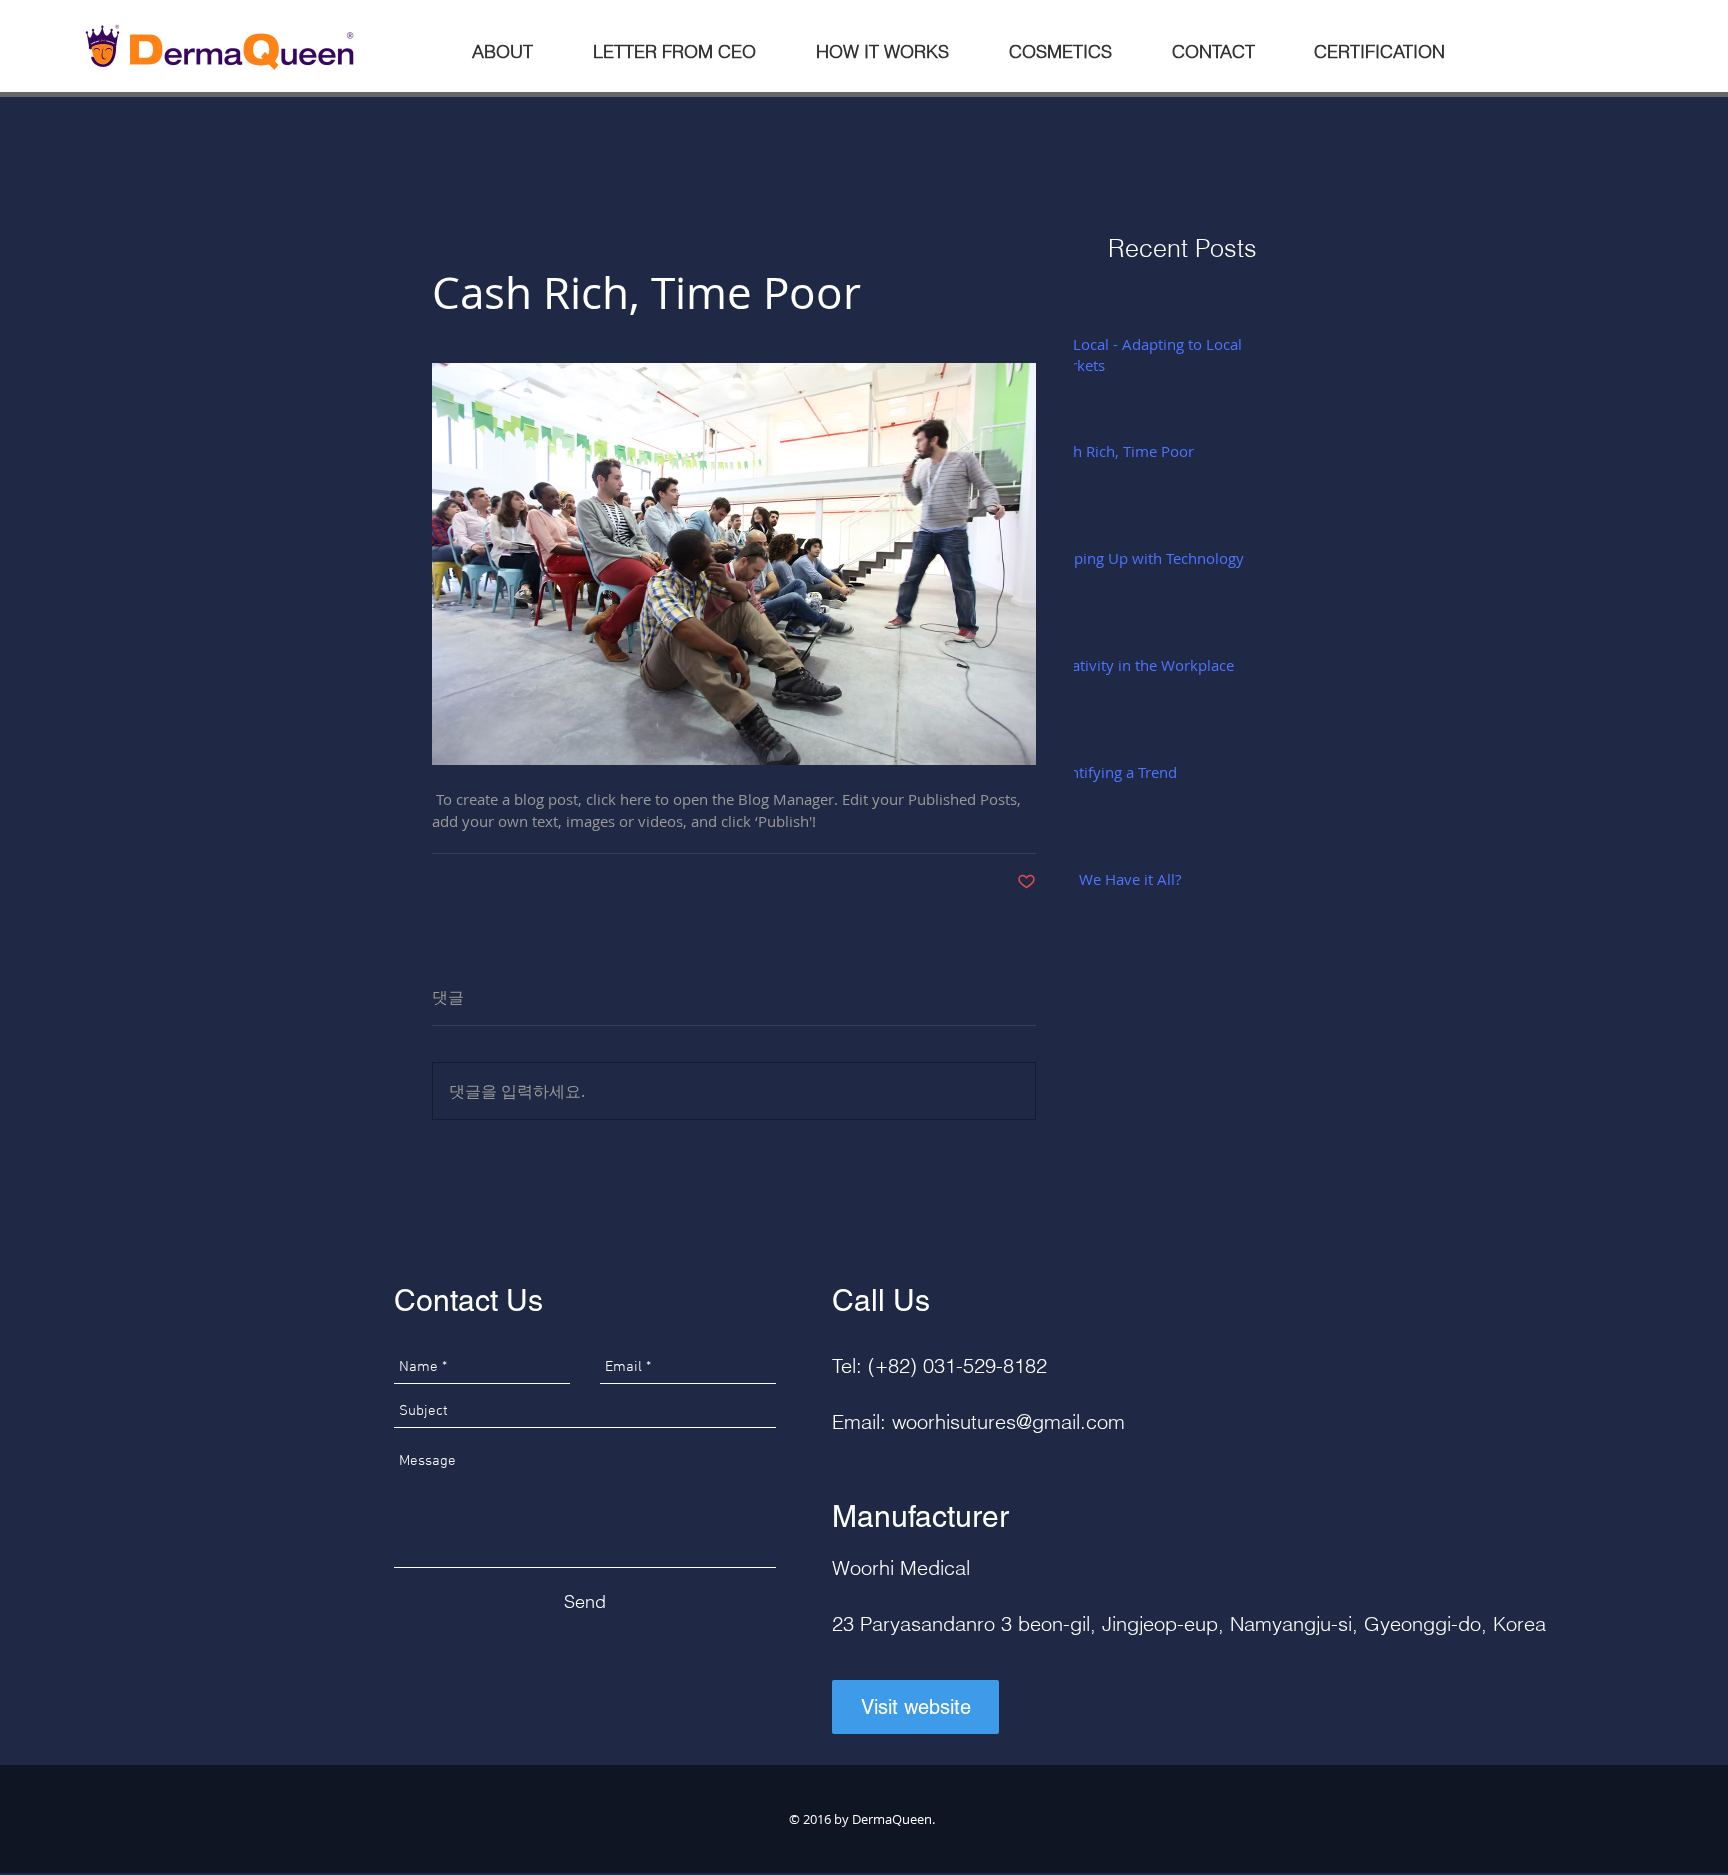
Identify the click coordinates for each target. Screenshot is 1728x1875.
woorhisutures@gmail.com (1008, 1421)
